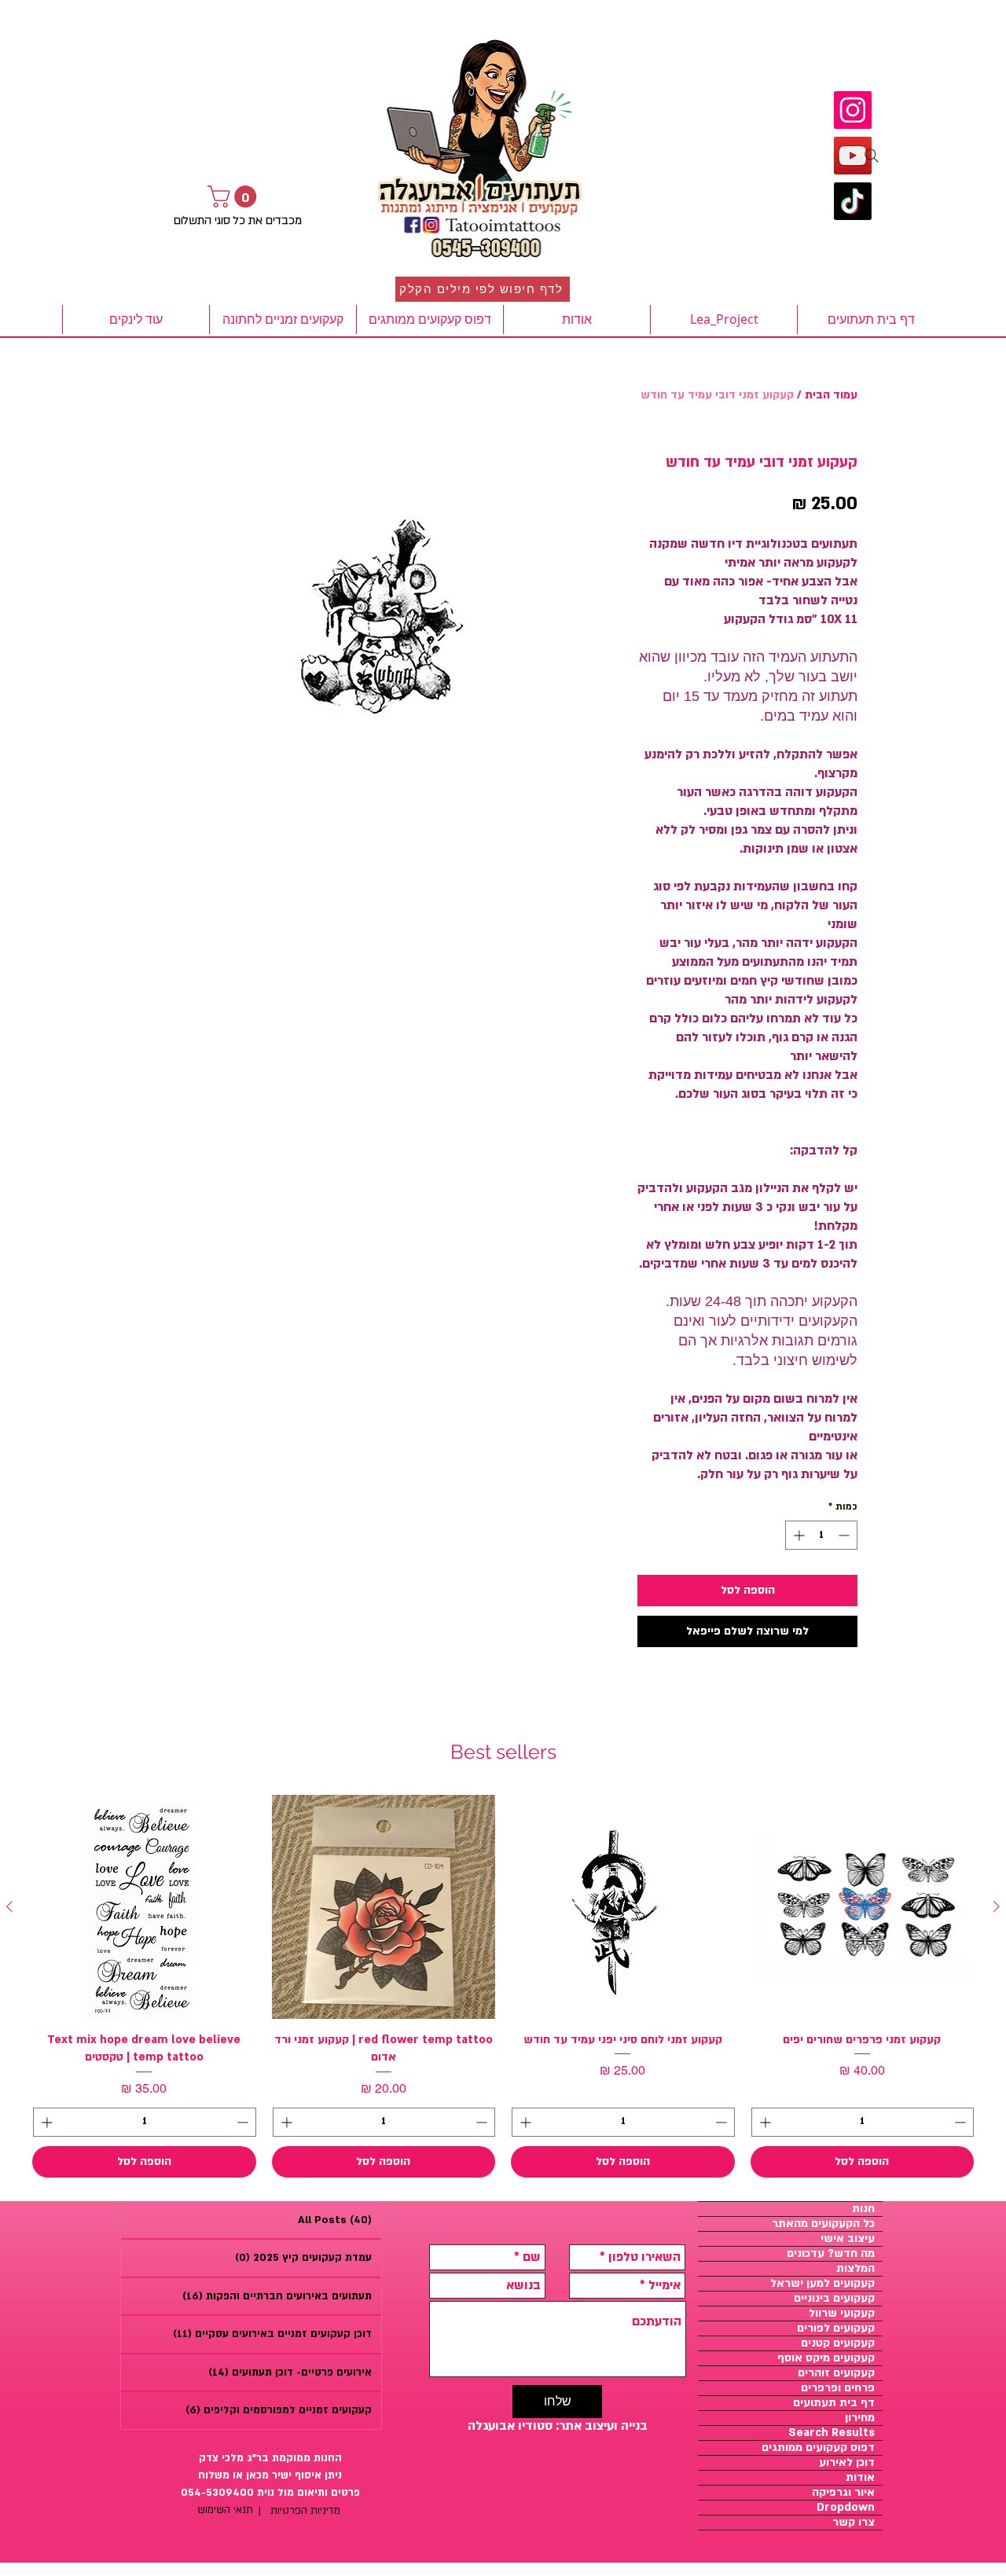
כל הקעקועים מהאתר (823, 2224)
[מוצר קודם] (997, 1906)
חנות (863, 2209)
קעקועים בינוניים (834, 2299)
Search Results (832, 2433)
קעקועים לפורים (836, 2328)
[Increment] (797, 1535)
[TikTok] (853, 201)
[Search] (872, 156)
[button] (235, 196)
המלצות (855, 2269)
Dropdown (846, 2508)
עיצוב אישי (848, 2239)
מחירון (860, 2418)
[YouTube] (853, 156)
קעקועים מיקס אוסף (826, 2358)
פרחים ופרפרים (838, 2388)
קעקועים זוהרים (836, 2373)
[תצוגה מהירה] (863, 1907)
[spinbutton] (821, 1535)
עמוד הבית (831, 395)
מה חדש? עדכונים (831, 2254)
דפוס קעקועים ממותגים (818, 2448)
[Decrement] (845, 1535)
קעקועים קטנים (838, 2343)
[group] (503, 1986)
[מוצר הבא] (9, 1906)
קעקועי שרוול (842, 2314)
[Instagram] (853, 110)
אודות (860, 2478)
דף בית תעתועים (834, 2403)
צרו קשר (854, 2523)
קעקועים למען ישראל (822, 2284)
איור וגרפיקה (843, 2493)
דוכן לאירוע (847, 2463)
